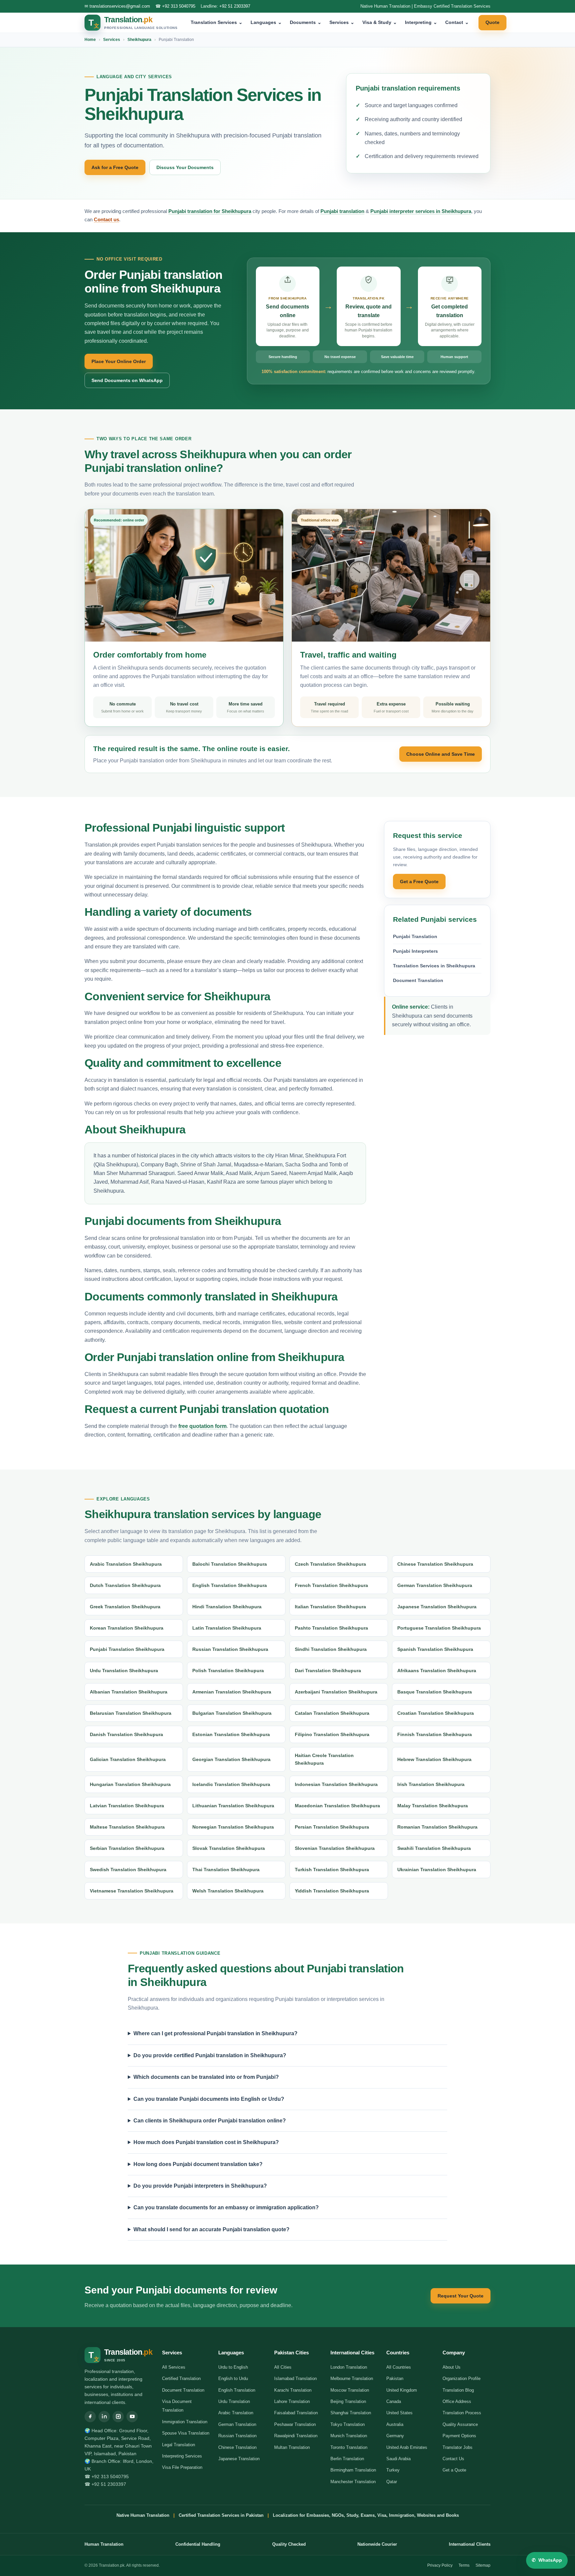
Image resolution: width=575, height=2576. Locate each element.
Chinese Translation (237, 2447)
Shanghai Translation (351, 2413)
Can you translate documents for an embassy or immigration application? (226, 2207)
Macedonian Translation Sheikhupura (337, 1806)
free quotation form (202, 1426)
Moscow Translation (350, 2390)
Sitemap (483, 2565)
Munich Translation (349, 2436)
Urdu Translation (234, 2401)
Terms (464, 2565)
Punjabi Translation (415, 936)
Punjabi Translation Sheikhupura (127, 1649)
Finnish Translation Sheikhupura (435, 1734)
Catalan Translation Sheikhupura (332, 1713)
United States (399, 2413)
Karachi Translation (293, 2390)
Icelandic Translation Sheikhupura (231, 1784)
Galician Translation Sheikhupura (128, 1759)
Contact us (106, 219)
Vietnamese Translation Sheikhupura (132, 1891)
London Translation (349, 2367)
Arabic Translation (236, 2413)
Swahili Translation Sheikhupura (434, 1848)
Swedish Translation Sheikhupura (128, 1870)
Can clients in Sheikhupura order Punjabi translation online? (210, 2121)
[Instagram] (118, 2417)
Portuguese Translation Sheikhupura (439, 1628)
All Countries (399, 2367)
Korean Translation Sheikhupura (127, 1628)
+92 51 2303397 (235, 6)
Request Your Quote (461, 2296)
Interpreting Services (182, 2456)
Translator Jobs (458, 2447)
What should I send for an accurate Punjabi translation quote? (211, 2229)
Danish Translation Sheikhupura (126, 1734)
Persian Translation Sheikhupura (332, 1827)
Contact (457, 22)
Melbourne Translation (352, 2378)
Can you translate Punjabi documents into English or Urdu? (209, 2099)
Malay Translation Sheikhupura (433, 1806)
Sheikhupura (139, 40)
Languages (266, 22)
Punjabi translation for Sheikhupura (210, 211)
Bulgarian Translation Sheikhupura (232, 1713)
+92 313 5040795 (179, 6)
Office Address (457, 2401)
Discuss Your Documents (185, 167)
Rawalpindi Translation (296, 2436)
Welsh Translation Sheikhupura (228, 1891)
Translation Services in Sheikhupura (434, 966)
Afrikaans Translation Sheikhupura (437, 1671)
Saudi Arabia (398, 2459)
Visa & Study (380, 22)
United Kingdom (402, 2390)
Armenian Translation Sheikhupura (232, 1692)
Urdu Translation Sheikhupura (124, 1671)
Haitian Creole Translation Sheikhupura (324, 1759)
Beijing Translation (348, 2401)
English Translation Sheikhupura (230, 1585)
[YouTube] (132, 2417)
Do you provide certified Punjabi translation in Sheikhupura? (210, 2055)
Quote (492, 22)
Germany (395, 2436)
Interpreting (421, 22)
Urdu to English (233, 2367)
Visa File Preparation (182, 2467)
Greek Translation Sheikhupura (125, 1607)
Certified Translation (181, 2378)
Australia (395, 2424)
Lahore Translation (292, 2401)
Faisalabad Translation (296, 2413)
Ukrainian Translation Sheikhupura (437, 1870)
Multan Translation (292, 2447)
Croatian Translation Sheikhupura (436, 1713)
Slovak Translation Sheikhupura (229, 1848)
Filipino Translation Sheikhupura (332, 1734)
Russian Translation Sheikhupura (230, 1649)
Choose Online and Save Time (441, 754)
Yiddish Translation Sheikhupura (332, 1891)
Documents (306, 22)
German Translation (237, 2424)
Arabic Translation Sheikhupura (126, 1564)
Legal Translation (179, 2445)
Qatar (392, 2482)
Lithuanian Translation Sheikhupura (233, 1806)
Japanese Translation (239, 2459)
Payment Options (459, 2436)
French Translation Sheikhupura (331, 1585)
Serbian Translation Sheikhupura (127, 1848)
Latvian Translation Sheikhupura (127, 1806)
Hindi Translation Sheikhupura (227, 1607)
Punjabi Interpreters (415, 951)
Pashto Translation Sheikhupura (331, 1628)
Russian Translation (237, 2436)
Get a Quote (454, 2470)
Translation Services (217, 22)
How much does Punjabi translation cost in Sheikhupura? (206, 2142)
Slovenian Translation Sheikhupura (335, 1848)
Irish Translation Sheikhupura (431, 1784)
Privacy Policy (440, 2565)
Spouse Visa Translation (186, 2433)
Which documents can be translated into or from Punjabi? (206, 2077)
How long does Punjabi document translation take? (198, 2164)
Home (90, 40)
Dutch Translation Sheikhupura (125, 1585)
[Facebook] (90, 2417)
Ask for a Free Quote (115, 167)
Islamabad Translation (295, 2378)
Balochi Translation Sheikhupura (230, 1564)
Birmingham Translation (353, 2470)
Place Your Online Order (119, 361)
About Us (452, 2367)
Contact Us (453, 2459)
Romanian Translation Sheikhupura (437, 1827)
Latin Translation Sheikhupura (227, 1628)
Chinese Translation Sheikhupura (435, 1564)
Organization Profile (462, 2378)
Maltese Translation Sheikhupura (127, 1827)
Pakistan (395, 2378)
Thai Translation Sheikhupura (226, 1870)
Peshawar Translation (295, 2424)
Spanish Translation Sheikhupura (435, 1649)
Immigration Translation (185, 2422)
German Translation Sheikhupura (435, 1585)
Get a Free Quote (419, 882)
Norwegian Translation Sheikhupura (233, 1827)
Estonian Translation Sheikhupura (231, 1734)
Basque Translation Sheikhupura (435, 1692)
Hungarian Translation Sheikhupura (130, 1784)
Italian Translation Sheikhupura (330, 1607)
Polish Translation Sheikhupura (228, 1671)
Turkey (393, 2470)
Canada (394, 2401)
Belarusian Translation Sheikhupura (131, 1713)
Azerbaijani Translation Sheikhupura (336, 1692)
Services (342, 22)
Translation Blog (458, 2390)
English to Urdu (233, 2378)
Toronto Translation (349, 2447)
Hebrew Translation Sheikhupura (434, 1759)
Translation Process (462, 2413)
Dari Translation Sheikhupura (328, 1671)
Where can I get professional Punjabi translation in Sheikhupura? (215, 2033)
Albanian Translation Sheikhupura (129, 1692)
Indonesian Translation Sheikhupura (336, 1784)
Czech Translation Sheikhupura (330, 1564)
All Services (174, 2367)
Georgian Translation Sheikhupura (231, 1759)
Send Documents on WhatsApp (127, 380)
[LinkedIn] (104, 2417)
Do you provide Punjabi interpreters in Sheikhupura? (200, 2186)
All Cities (283, 2367)
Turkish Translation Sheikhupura (332, 1870)
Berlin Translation (347, 2459)
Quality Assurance (460, 2424)
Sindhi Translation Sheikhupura (331, 1649)
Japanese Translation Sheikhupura (437, 1607)
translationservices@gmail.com (120, 6)
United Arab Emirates (407, 2447)
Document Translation (418, 980)
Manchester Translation (353, 2482)
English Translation (237, 2390)
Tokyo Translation (348, 2424)
